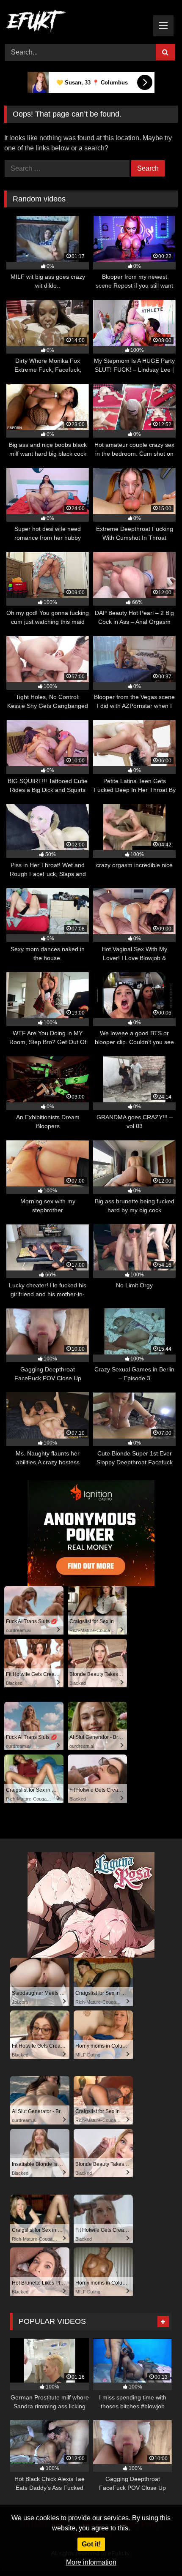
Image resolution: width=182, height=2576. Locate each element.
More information (91, 2562)
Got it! (91, 2544)
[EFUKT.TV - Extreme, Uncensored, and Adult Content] (74, 23)
